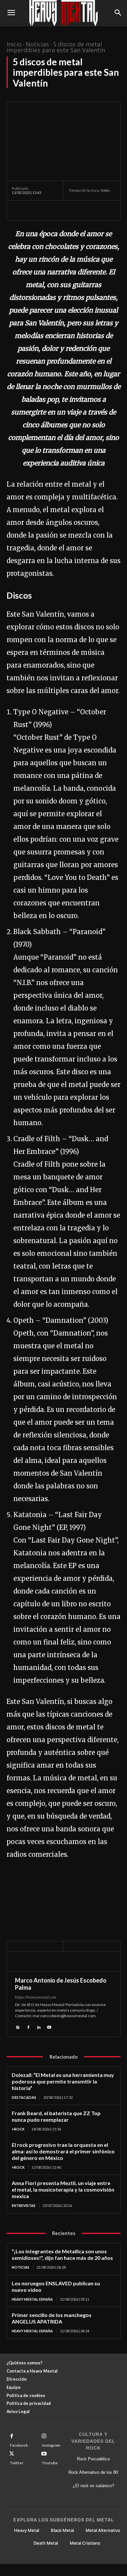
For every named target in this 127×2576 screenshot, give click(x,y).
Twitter (17, 2463)
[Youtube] (49, 2027)
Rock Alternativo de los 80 (93, 2472)
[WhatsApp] (63, 210)
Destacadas (24, 2097)
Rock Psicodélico (93, 2459)
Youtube (50, 2463)
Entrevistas (24, 2205)
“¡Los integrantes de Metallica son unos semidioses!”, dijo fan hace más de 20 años (62, 2254)
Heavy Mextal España (32, 2299)
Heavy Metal (27, 2530)
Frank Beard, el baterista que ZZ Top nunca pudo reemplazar (56, 2116)
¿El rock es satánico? (93, 2486)
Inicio (14, 44)
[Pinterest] (48, 210)
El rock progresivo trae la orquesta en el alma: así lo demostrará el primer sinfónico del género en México (63, 2151)
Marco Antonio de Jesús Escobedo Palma (61, 1984)
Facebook (19, 2445)
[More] (78, 210)
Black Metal (62, 2530)
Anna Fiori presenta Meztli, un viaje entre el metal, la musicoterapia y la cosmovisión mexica (63, 2189)
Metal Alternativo (103, 2530)
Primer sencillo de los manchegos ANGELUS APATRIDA (52, 2318)
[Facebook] (18, 210)
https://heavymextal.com (36, 1997)
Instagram (51, 2445)
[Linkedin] (39, 2027)
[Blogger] (18, 2027)
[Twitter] (33, 210)
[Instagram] (44, 2436)
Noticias (37, 44)
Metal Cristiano (85, 2543)
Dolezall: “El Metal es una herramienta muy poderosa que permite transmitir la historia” (63, 2081)
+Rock (18, 2129)
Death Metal (46, 2543)
